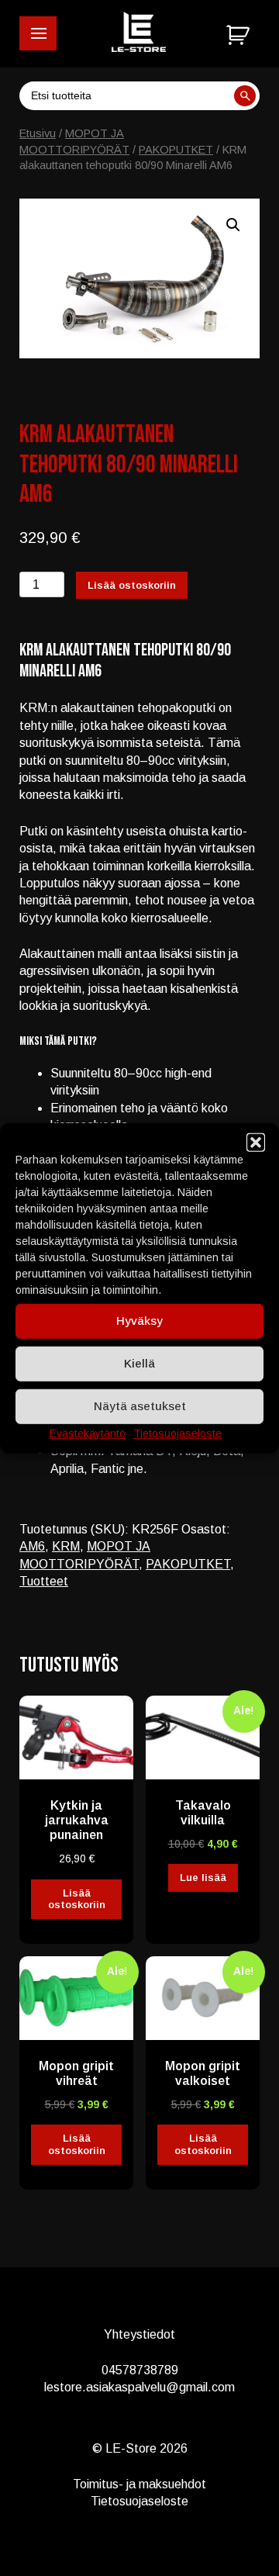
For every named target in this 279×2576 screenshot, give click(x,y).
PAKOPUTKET (176, 150)
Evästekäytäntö (88, 1433)
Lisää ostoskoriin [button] (77, 1899)
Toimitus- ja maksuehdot (139, 2484)
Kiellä (139, 1363)
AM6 (32, 1546)
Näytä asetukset (140, 1406)
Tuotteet (44, 1581)
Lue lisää (203, 1878)
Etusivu (38, 133)
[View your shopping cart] (240, 36)
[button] (38, 33)
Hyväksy (139, 1321)
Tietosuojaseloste (177, 1433)
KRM (66, 1546)
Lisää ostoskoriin (132, 585)
